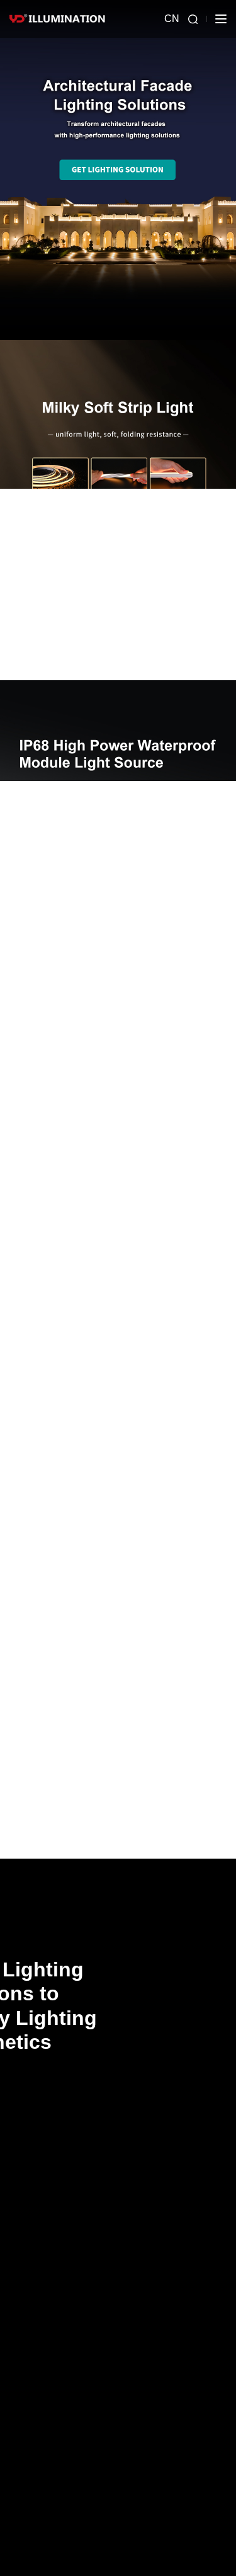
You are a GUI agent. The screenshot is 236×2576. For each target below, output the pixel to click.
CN (172, 19)
